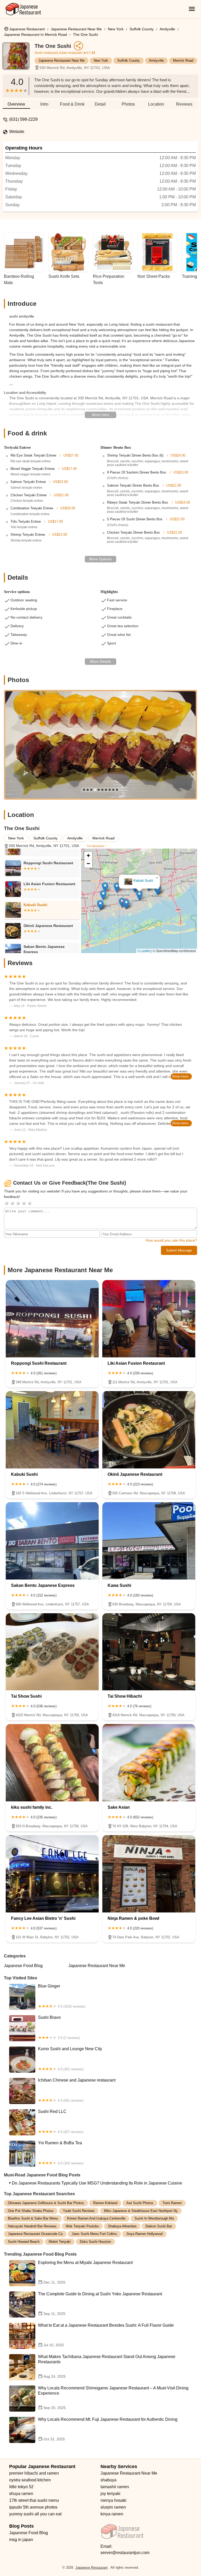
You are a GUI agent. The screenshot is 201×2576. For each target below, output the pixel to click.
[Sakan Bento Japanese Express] (52, 1541)
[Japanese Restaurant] (23, 9)
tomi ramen (172, 2203)
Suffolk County (142, 29)
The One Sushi (85, 34)
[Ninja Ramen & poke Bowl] (149, 1874)
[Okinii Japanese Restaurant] (149, 1430)
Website (17, 132)
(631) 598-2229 (23, 119)
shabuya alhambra (122, 2226)
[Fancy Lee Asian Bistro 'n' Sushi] (52, 1874)
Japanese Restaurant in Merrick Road (35, 34)
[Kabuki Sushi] (52, 1430)
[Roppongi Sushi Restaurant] (52, 1319)
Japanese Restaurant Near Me (76, 29)
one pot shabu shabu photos (31, 2211)
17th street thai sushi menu (34, 2500)
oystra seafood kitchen (30, 2480)
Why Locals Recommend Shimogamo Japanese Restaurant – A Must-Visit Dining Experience (113, 2398)
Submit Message (179, 1250)
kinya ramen (112, 2514)
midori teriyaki (60, 2242)
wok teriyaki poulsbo (82, 2226)
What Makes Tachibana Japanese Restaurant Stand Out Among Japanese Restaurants (107, 2366)
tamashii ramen (115, 2487)
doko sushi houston (95, 2242)
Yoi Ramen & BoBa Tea (61, 2153)
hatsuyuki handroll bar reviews (32, 2226)
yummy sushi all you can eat (35, 2514)
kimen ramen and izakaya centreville (96, 2218)
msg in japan (21, 2540)
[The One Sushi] (19, 59)
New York (116, 29)
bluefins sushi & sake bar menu (33, 2218)
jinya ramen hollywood (144, 2234)
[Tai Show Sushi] (52, 1652)
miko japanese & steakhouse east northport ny (141, 2211)
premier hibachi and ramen (34, 2473)
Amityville (167, 29)
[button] (149, 912)
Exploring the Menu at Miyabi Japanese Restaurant (85, 2272)
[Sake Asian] (149, 1763)
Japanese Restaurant (27, 29)
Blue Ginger (62, 1996)
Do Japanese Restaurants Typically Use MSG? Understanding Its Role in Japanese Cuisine (97, 2183)
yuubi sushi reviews (79, 2211)
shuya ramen (21, 2494)
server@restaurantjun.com (125, 2553)
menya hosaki (113, 2500)
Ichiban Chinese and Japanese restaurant (77, 2090)
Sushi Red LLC (61, 2122)
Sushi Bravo (59, 2027)
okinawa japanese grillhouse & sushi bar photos (46, 2203)
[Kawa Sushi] (149, 1541)
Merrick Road (183, 60)
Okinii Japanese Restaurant (139, 881)
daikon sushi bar (159, 2226)
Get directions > (97, 846)
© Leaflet (144, 951)
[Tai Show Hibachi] (149, 1652)
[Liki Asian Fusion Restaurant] (149, 1319)
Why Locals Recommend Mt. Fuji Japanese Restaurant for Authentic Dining (108, 2429)
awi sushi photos (140, 2203)
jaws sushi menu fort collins (94, 2234)
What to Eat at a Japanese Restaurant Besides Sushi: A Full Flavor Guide (106, 2335)
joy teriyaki (110, 2494)
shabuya (108, 2480)
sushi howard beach (24, 2242)
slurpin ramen (113, 2507)
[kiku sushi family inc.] (52, 1763)
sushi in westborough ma (154, 2218)
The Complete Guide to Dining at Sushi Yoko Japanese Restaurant (100, 2304)
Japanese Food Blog (23, 1966)
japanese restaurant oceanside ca (35, 2234)
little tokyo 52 (21, 2487)
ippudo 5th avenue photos (33, 2507)
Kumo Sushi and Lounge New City (70, 2059)
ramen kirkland (105, 2203)
